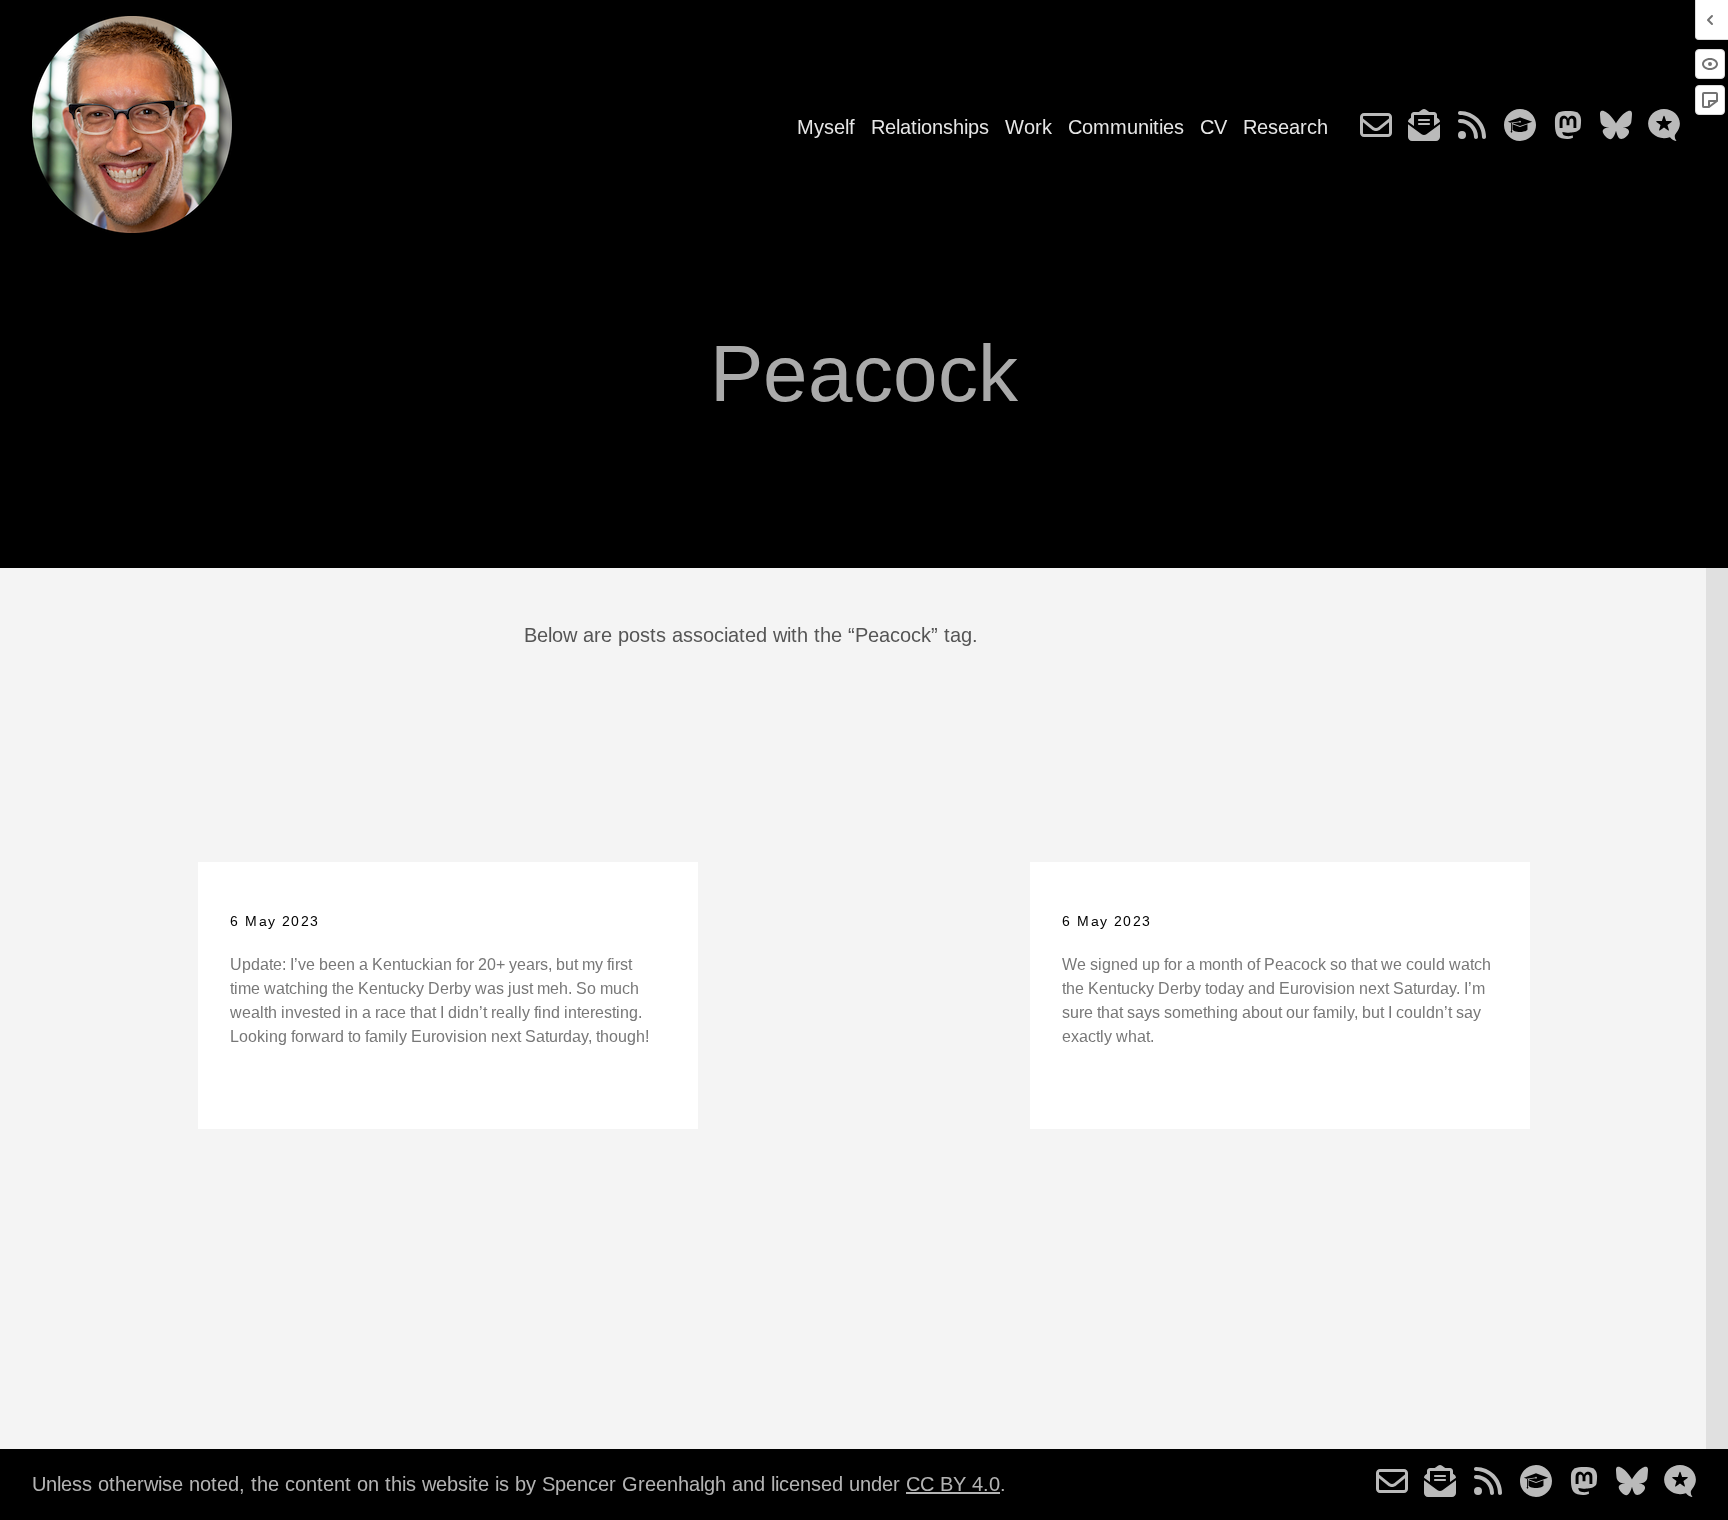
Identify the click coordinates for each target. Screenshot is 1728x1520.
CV (1213, 127)
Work (1028, 127)
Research (1285, 127)
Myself (826, 127)
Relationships (930, 127)
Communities (1126, 127)
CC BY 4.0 (953, 1484)
